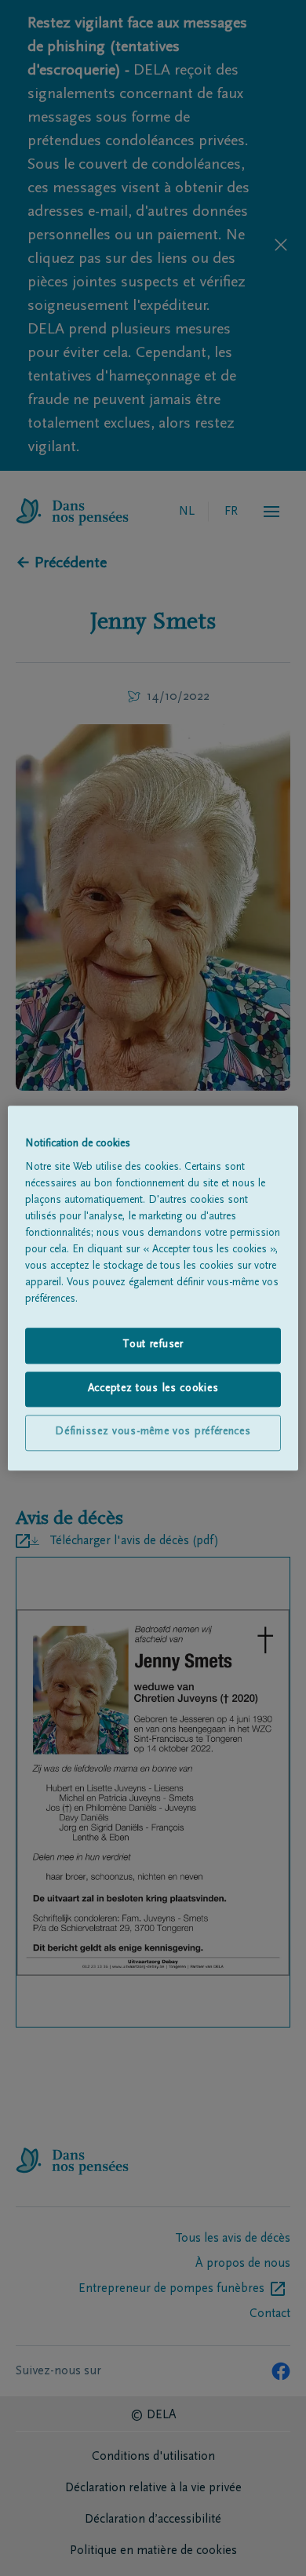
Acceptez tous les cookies (153, 1389)
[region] (153, 1288)
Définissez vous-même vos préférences (153, 1433)
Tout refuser (153, 1345)
